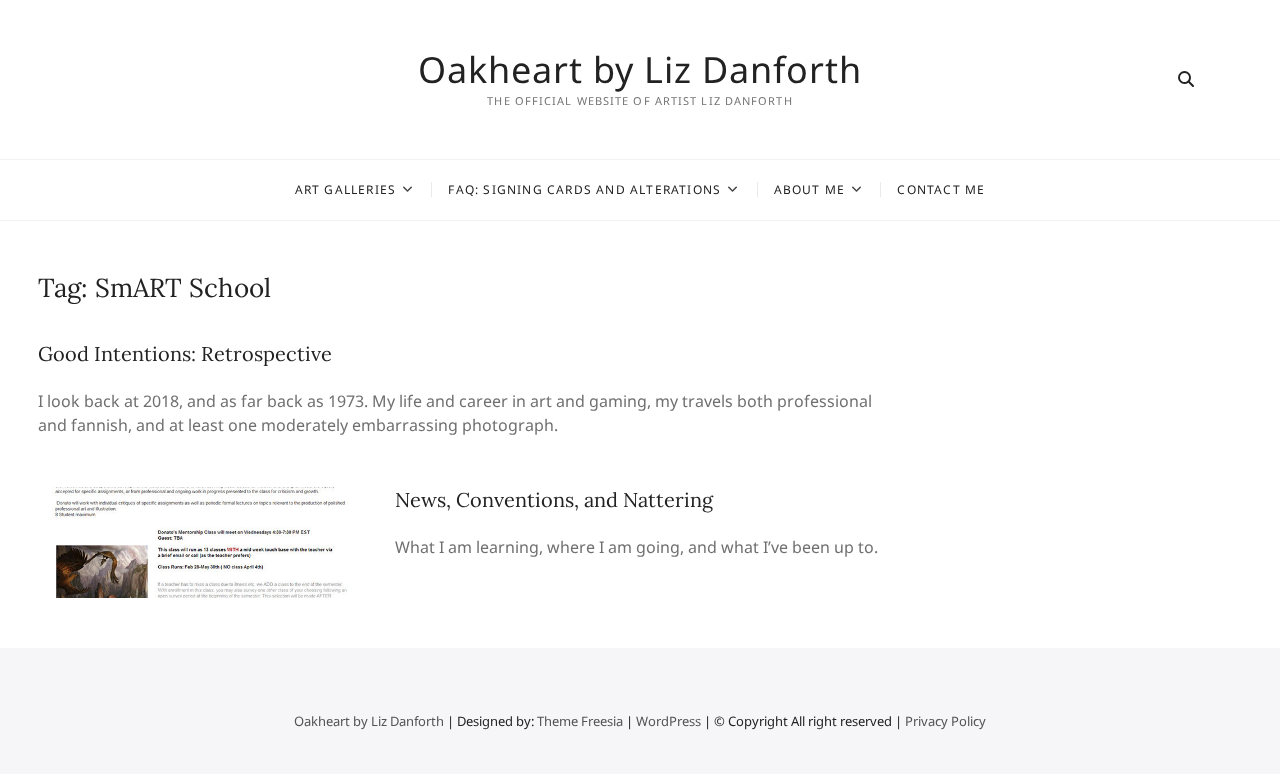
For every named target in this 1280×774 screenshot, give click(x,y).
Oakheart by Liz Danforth (640, 70)
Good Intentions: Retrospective (185, 353)
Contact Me (941, 189)
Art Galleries (346, 189)
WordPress (668, 721)
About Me (810, 189)
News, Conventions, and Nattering (554, 499)
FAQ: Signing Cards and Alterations (584, 189)
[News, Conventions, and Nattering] (206, 499)
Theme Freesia (580, 721)
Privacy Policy (945, 721)
